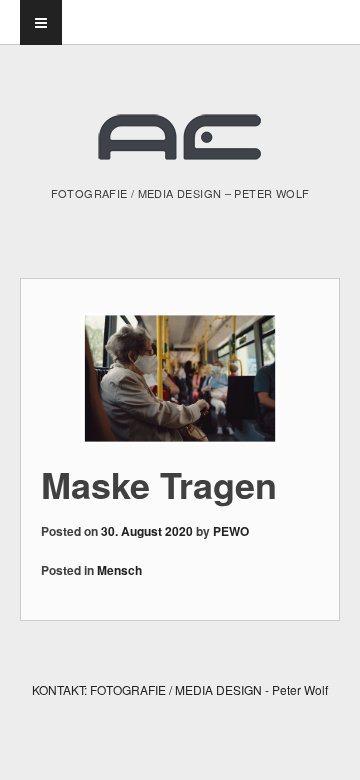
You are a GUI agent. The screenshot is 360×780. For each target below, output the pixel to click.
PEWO (231, 531)
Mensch (119, 570)
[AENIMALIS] (180, 145)
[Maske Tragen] (180, 379)
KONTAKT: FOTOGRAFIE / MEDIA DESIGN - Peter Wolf (180, 689)
